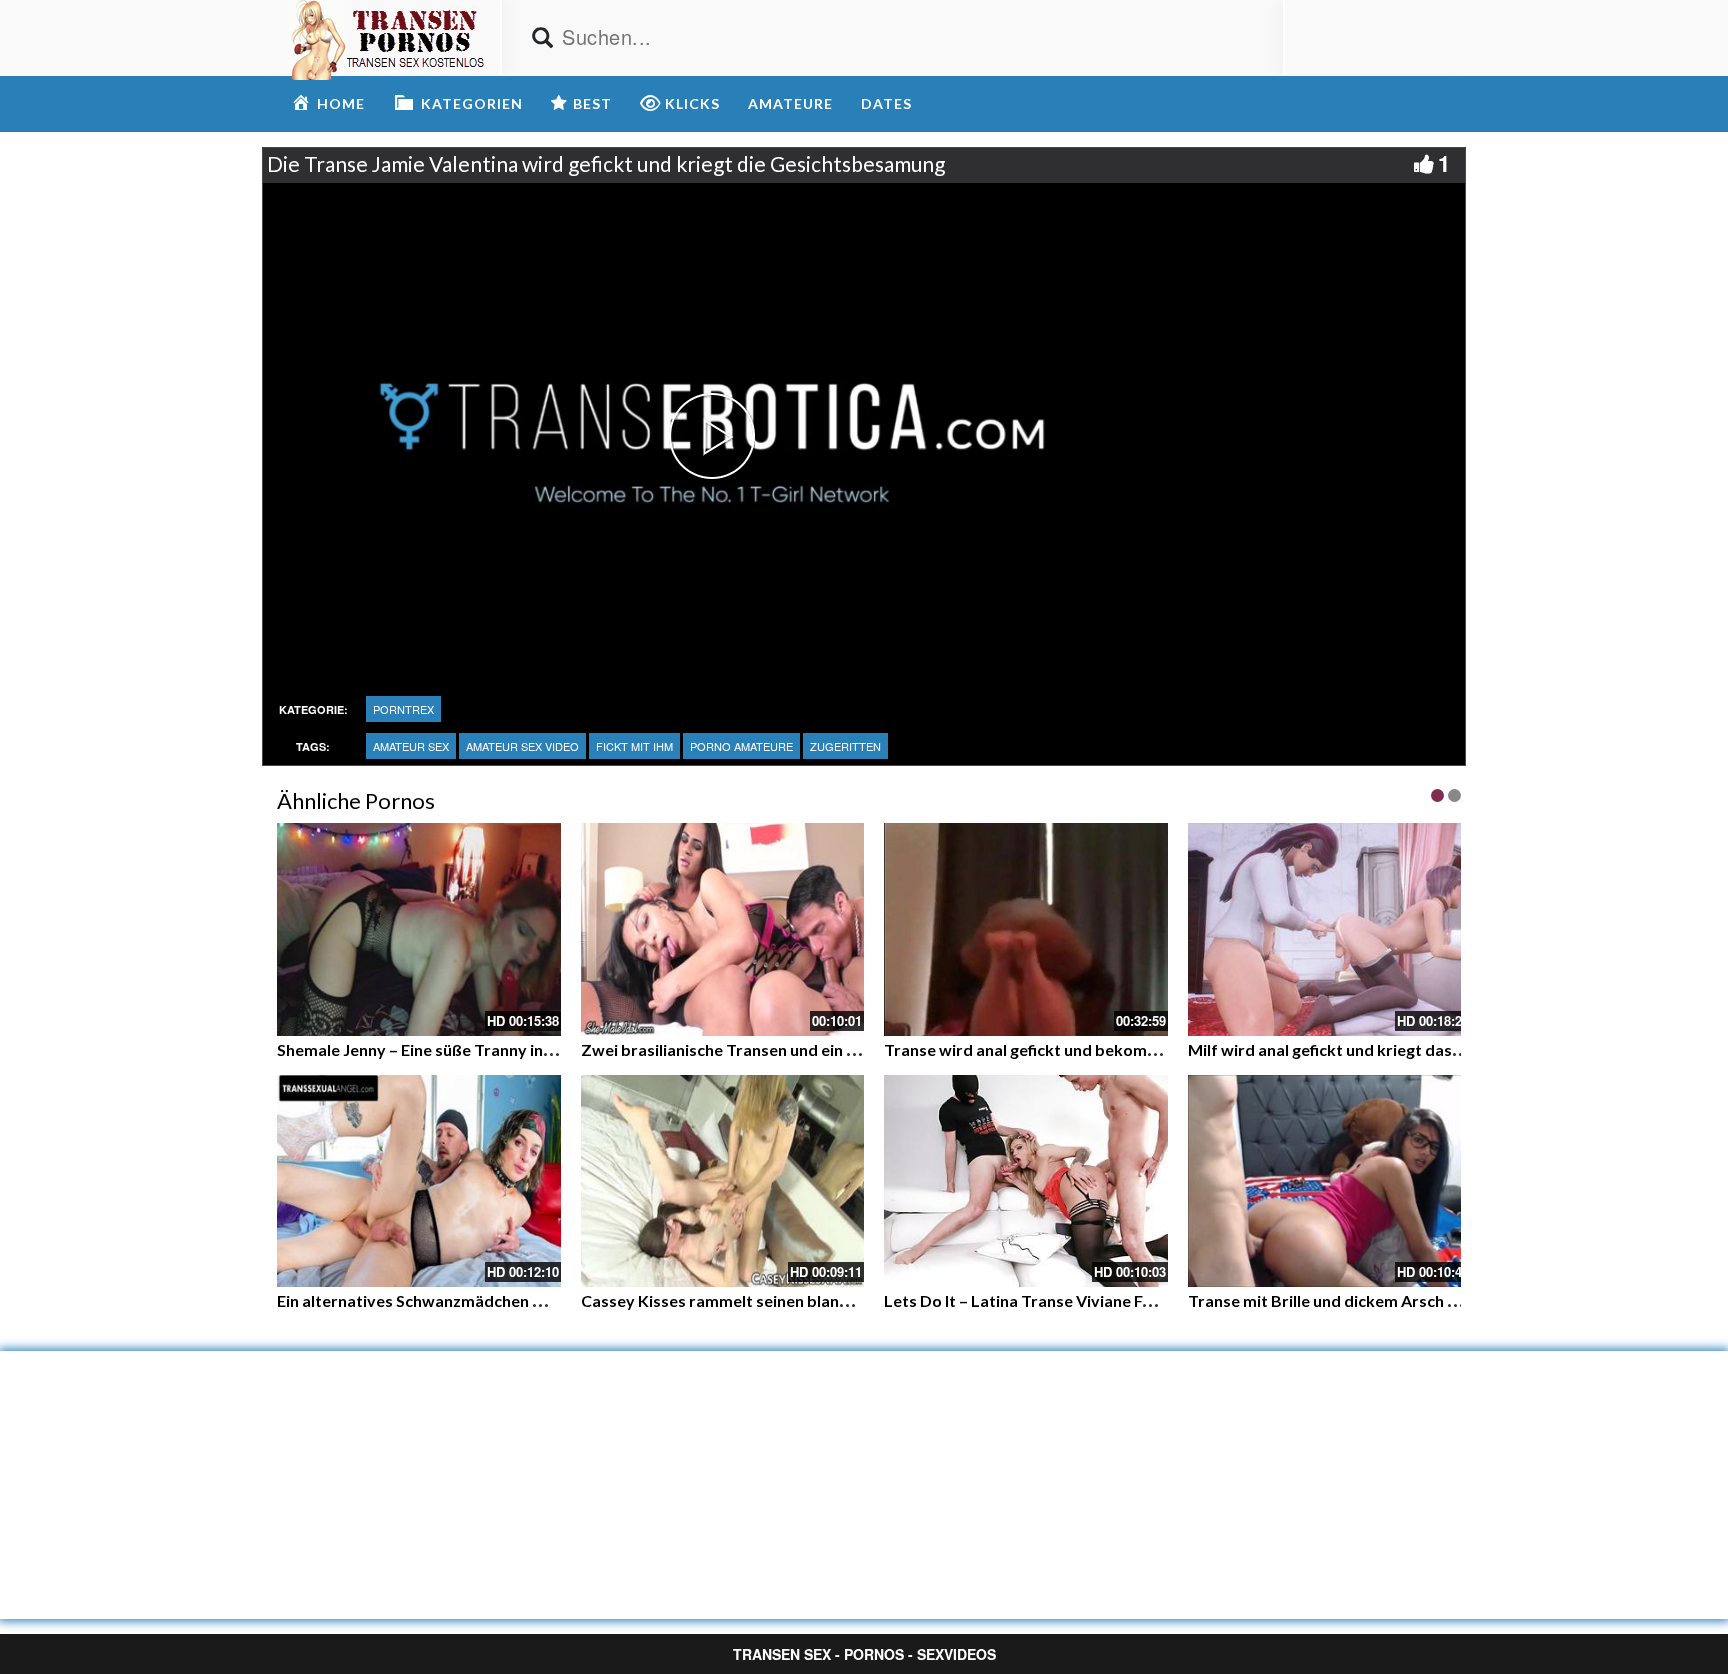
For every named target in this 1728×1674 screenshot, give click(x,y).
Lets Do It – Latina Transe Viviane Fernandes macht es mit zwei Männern (1150, 1300)
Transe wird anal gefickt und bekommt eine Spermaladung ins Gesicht (1140, 1049)
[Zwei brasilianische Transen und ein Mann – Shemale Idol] (723, 929)
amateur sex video (522, 746)
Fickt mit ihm (634, 746)
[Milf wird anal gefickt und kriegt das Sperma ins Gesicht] (1330, 929)
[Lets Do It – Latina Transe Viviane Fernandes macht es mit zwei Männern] (1026, 1181)
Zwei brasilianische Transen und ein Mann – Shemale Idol (789, 1049)
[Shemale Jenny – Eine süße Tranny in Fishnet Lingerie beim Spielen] (419, 929)
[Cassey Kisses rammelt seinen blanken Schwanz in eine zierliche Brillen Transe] (723, 1181)
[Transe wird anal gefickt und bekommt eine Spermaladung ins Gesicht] (1026, 929)
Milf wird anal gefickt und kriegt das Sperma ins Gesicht (1392, 1049)
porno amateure (741, 746)
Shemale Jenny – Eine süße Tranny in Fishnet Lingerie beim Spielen (519, 1049)
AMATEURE (790, 103)
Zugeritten (845, 746)
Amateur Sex (411, 746)
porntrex (403, 709)
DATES (886, 103)
